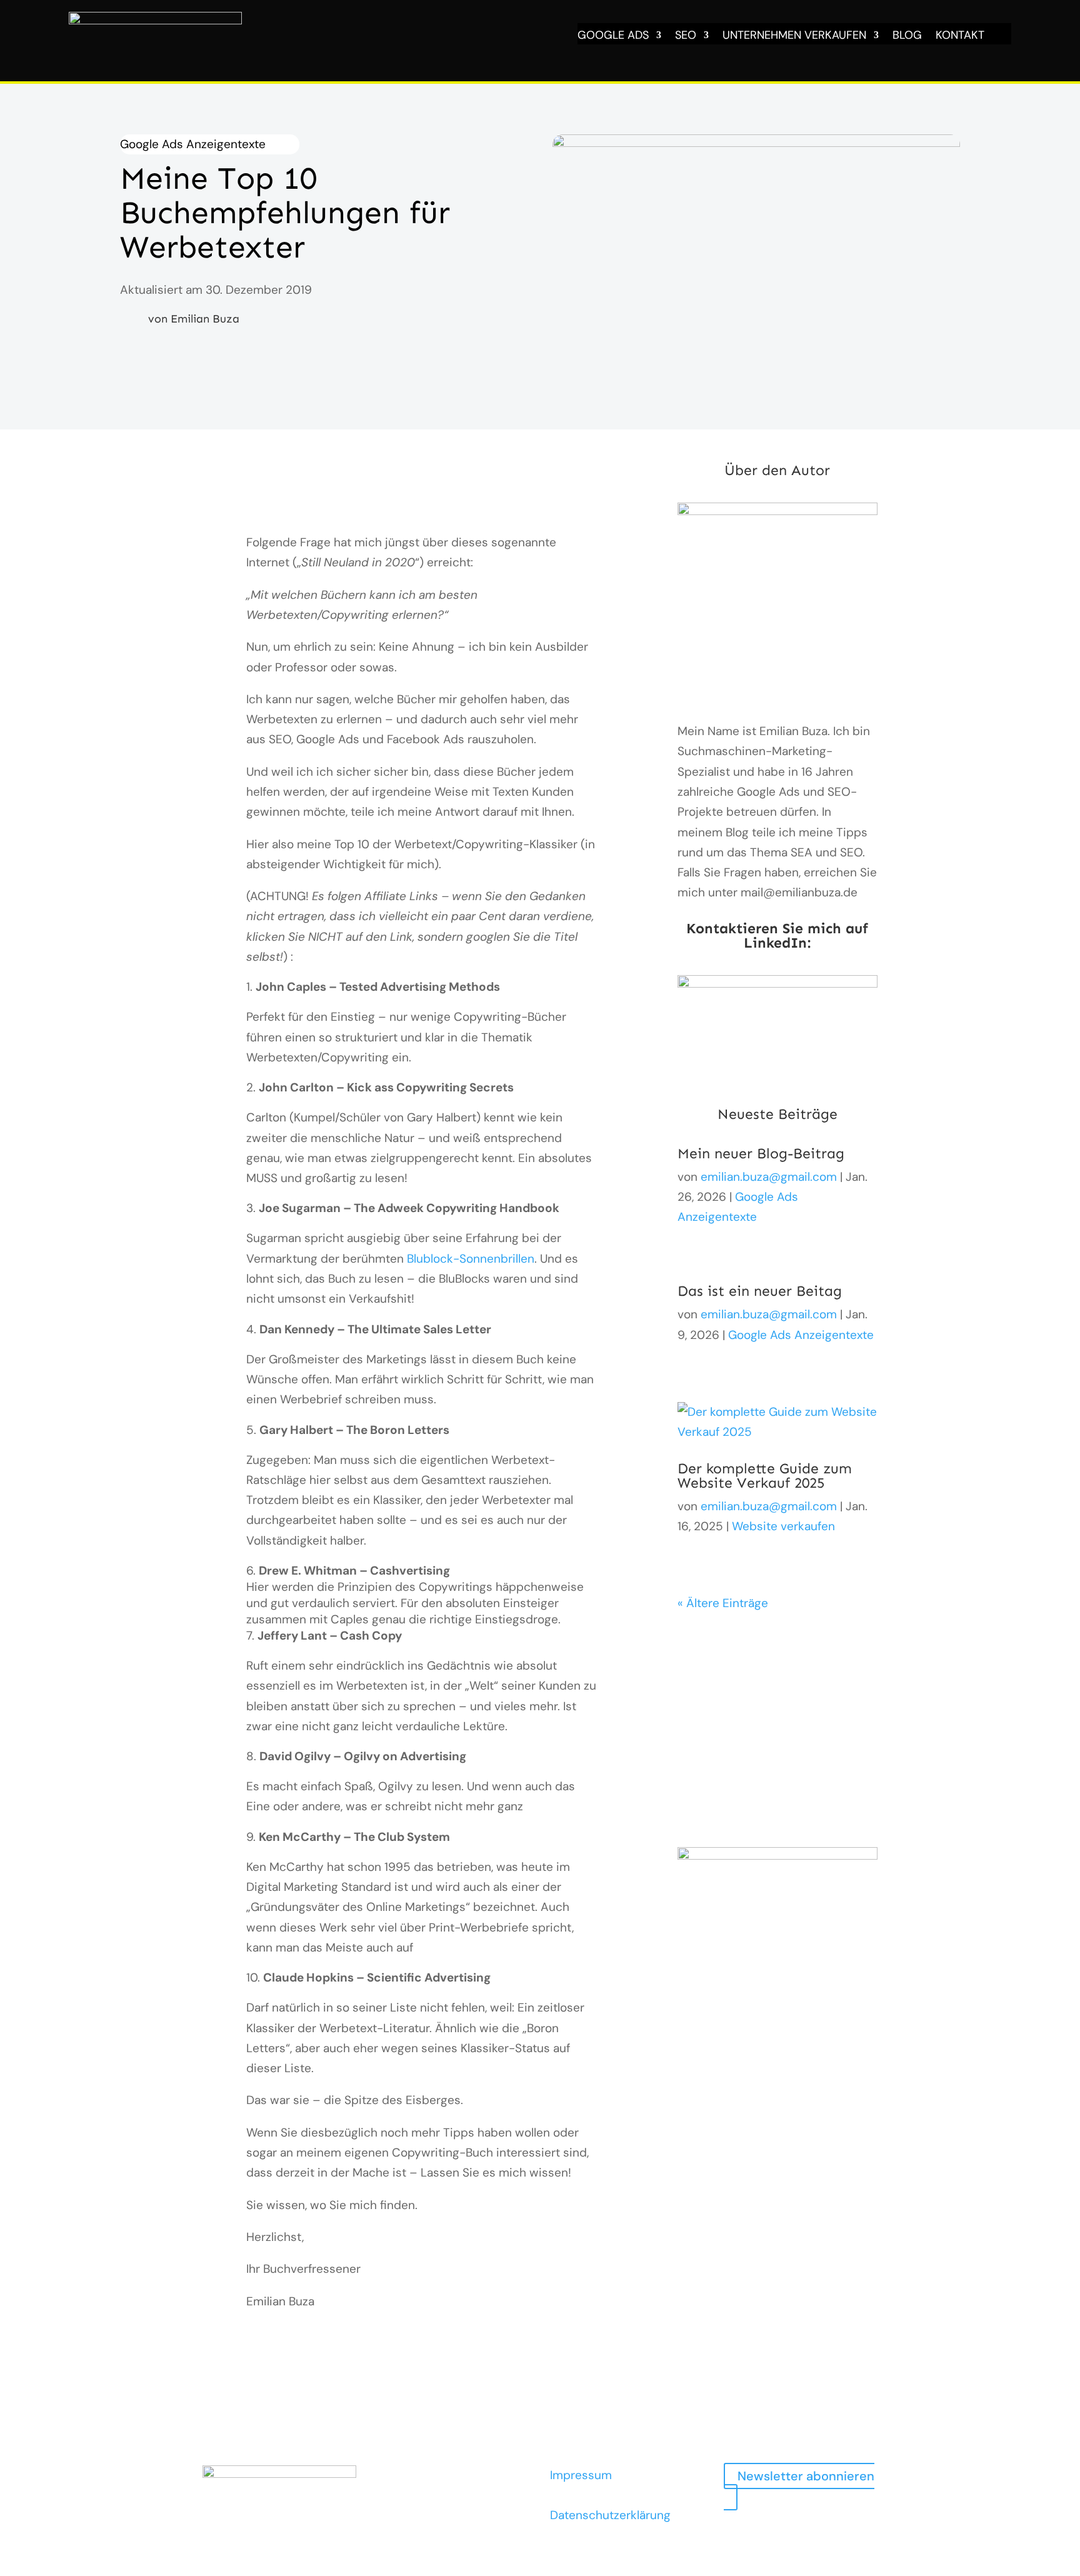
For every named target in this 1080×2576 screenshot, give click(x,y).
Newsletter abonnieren (806, 2476)
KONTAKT (960, 37)
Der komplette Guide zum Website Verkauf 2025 (765, 1476)
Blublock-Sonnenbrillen (471, 1259)
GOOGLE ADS (613, 37)
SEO (686, 37)
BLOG (907, 37)
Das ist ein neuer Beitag (760, 1291)
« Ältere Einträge (723, 1603)
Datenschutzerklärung (610, 2515)
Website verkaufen (783, 1526)
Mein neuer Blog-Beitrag (761, 1153)
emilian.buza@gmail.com (769, 1177)
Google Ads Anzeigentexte (193, 144)
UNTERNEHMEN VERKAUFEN (794, 37)
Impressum (581, 2475)
